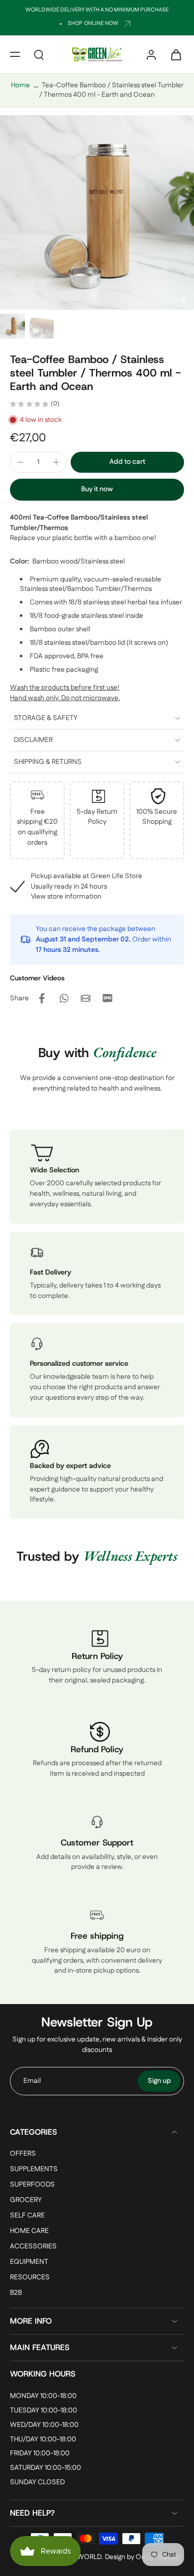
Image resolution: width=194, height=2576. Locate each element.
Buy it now (97, 489)
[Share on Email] (86, 998)
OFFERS (23, 2154)
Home (20, 85)
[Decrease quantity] (20, 462)
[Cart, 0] (173, 54)
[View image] (12, 326)
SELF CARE (27, 2216)
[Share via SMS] (107, 998)
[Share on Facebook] (42, 998)
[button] (15, 54)
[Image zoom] (97, 212)
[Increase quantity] (56, 462)
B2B (16, 2294)
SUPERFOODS (32, 2185)
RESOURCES (30, 2278)
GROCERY (26, 2200)
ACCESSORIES (33, 2247)
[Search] (39, 54)
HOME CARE (29, 2232)
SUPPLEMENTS (34, 2169)
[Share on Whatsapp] (64, 998)
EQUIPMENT (29, 2263)
